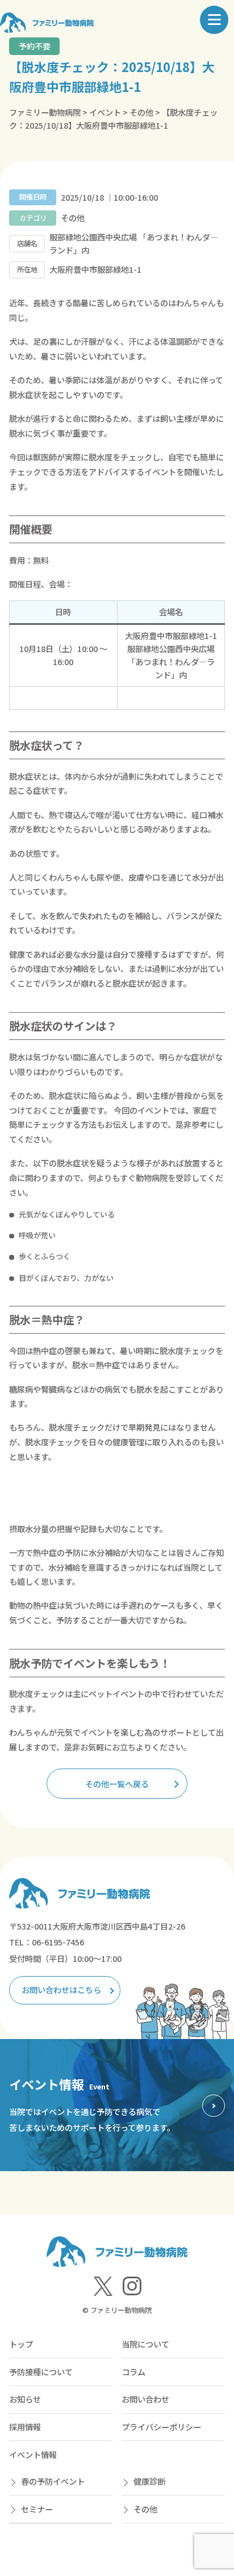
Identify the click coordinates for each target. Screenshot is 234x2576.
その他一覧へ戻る (117, 1784)
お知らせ (25, 2399)
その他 (145, 2509)
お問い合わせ (145, 2399)
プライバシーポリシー (161, 2427)
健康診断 (149, 2481)
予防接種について (41, 2372)
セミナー (37, 2509)
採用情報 (25, 2427)
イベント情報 (33, 2454)
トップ (21, 2344)
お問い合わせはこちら (61, 1989)
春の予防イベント (53, 2481)
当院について (145, 2344)
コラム (133, 2372)
